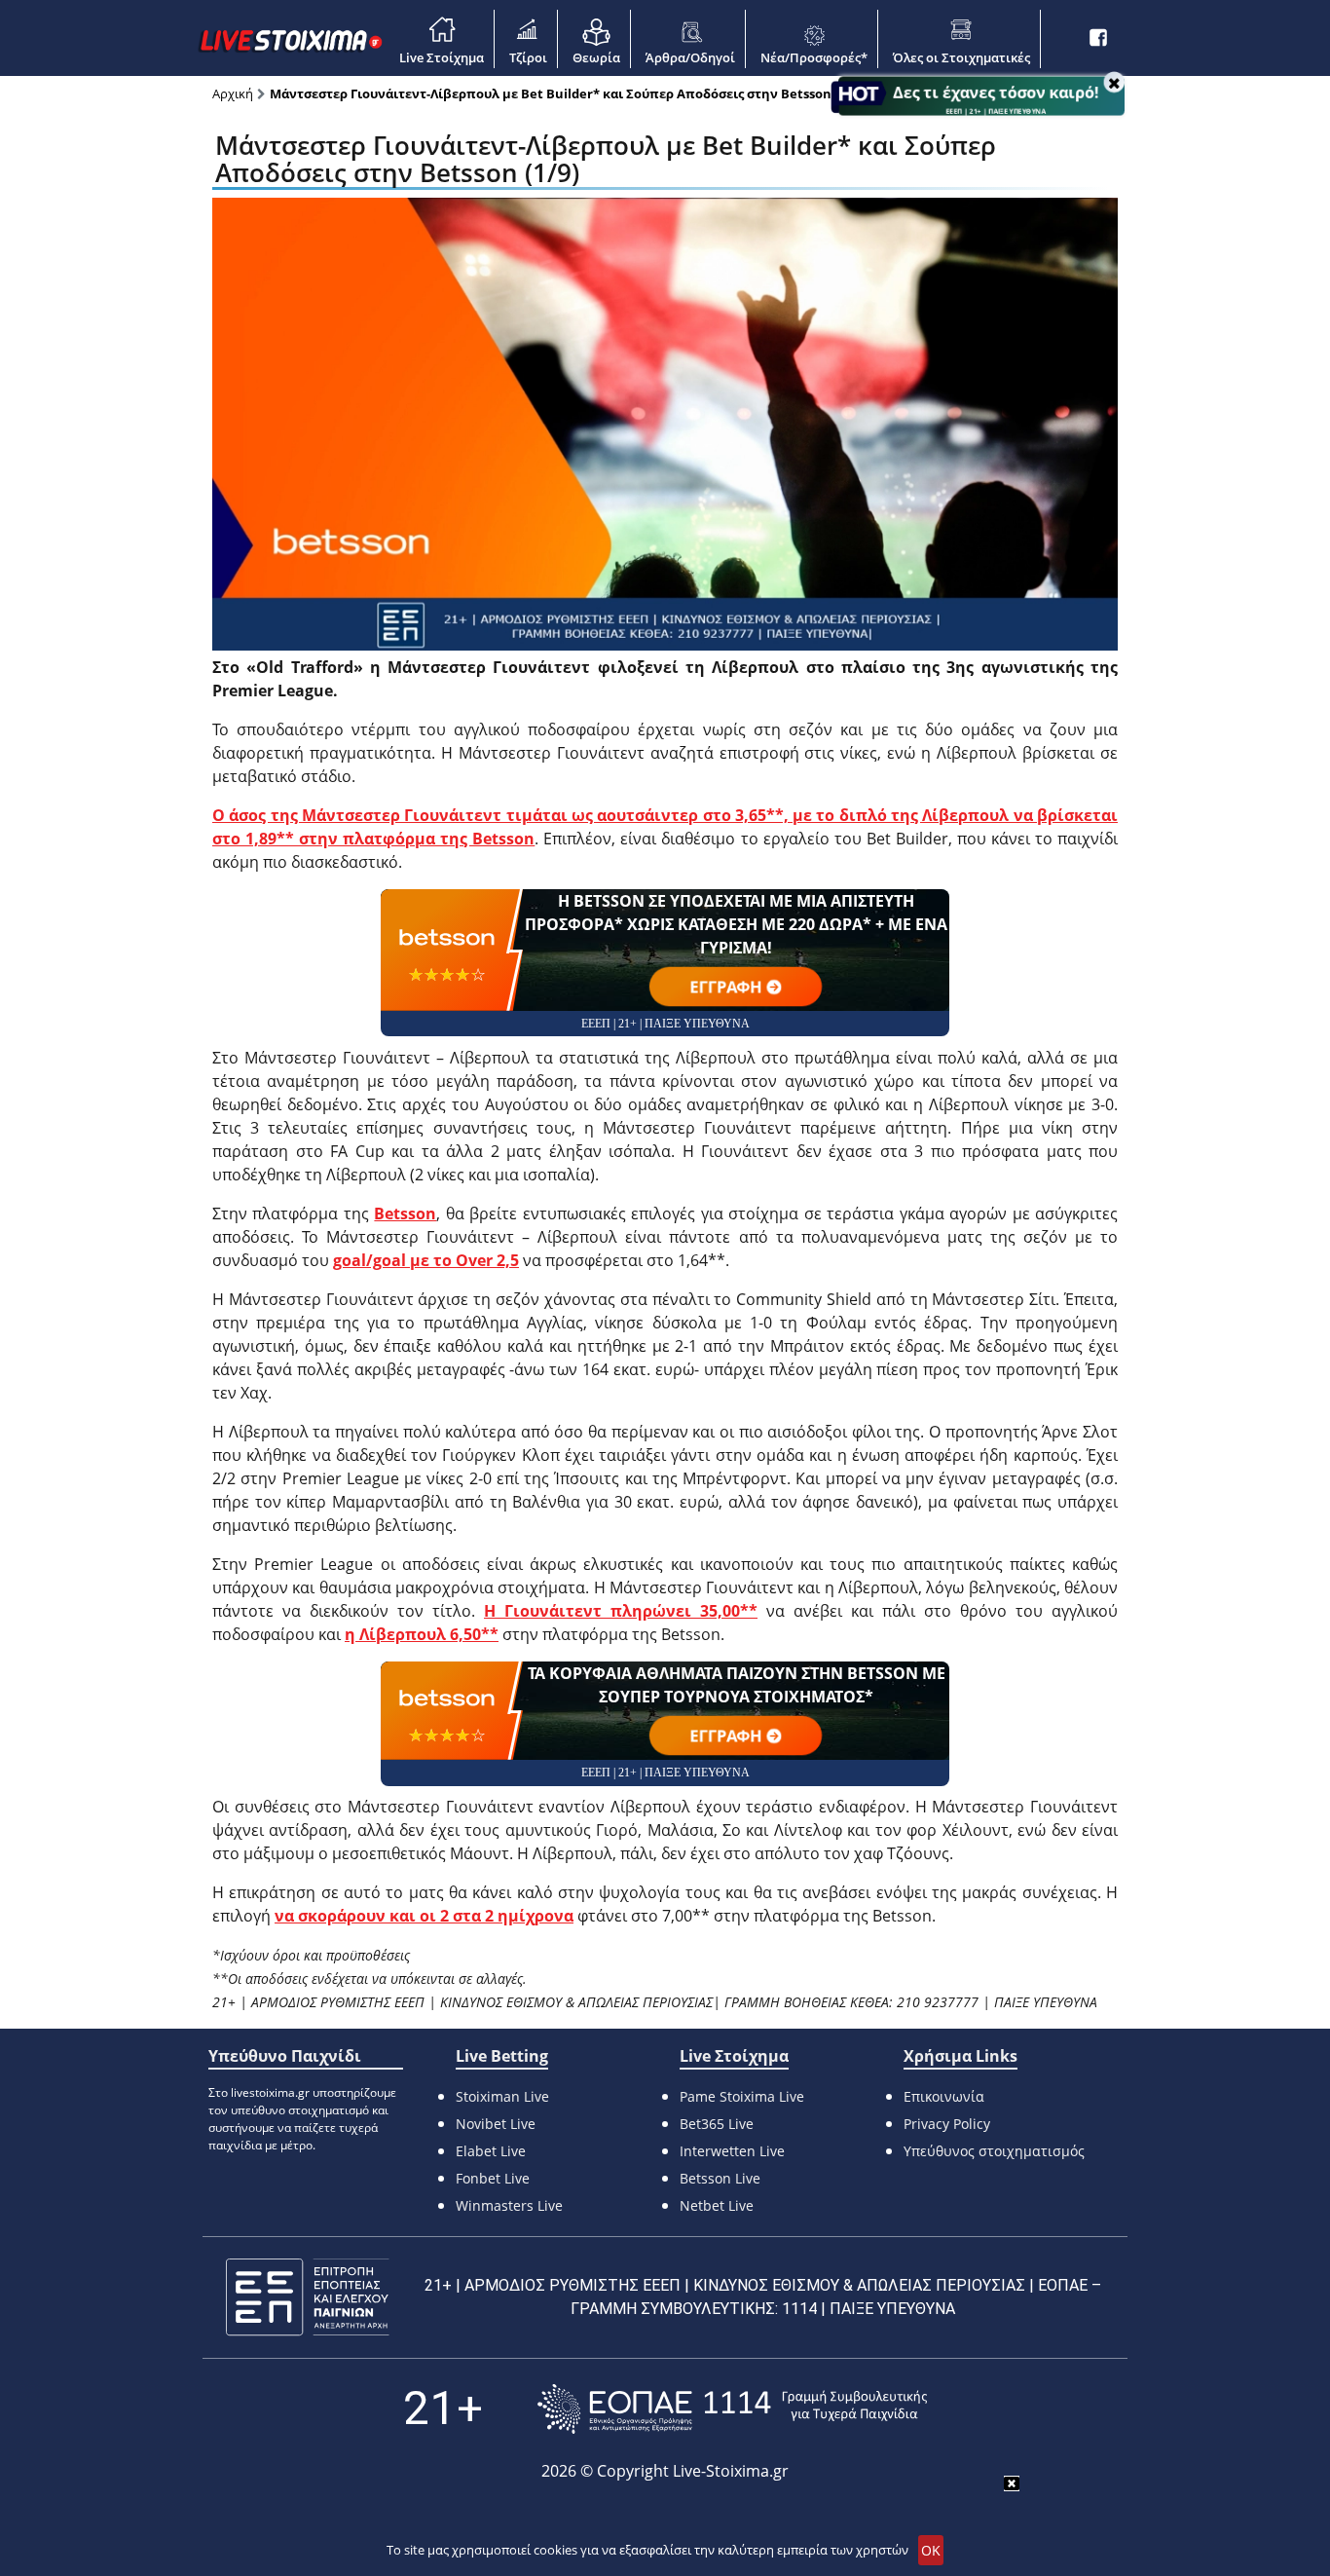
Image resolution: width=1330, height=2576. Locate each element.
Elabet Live (491, 2151)
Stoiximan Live (502, 2096)
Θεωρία (596, 57)
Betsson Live (720, 2178)
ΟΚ (931, 2550)
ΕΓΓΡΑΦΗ (726, 987)
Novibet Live (496, 2124)
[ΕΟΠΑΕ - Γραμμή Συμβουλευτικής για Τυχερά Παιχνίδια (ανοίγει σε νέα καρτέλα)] (732, 2409)
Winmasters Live (509, 2205)
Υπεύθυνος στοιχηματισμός (994, 2151)
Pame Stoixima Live (742, 2096)
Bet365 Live (717, 2124)
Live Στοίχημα (442, 57)
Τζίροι (528, 57)
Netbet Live (717, 2205)
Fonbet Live (493, 2178)
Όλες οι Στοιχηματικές (961, 57)
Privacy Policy (947, 2124)
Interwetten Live (732, 2151)
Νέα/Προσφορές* (814, 57)
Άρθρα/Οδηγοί (690, 57)
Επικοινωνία (944, 2096)
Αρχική (233, 93)
